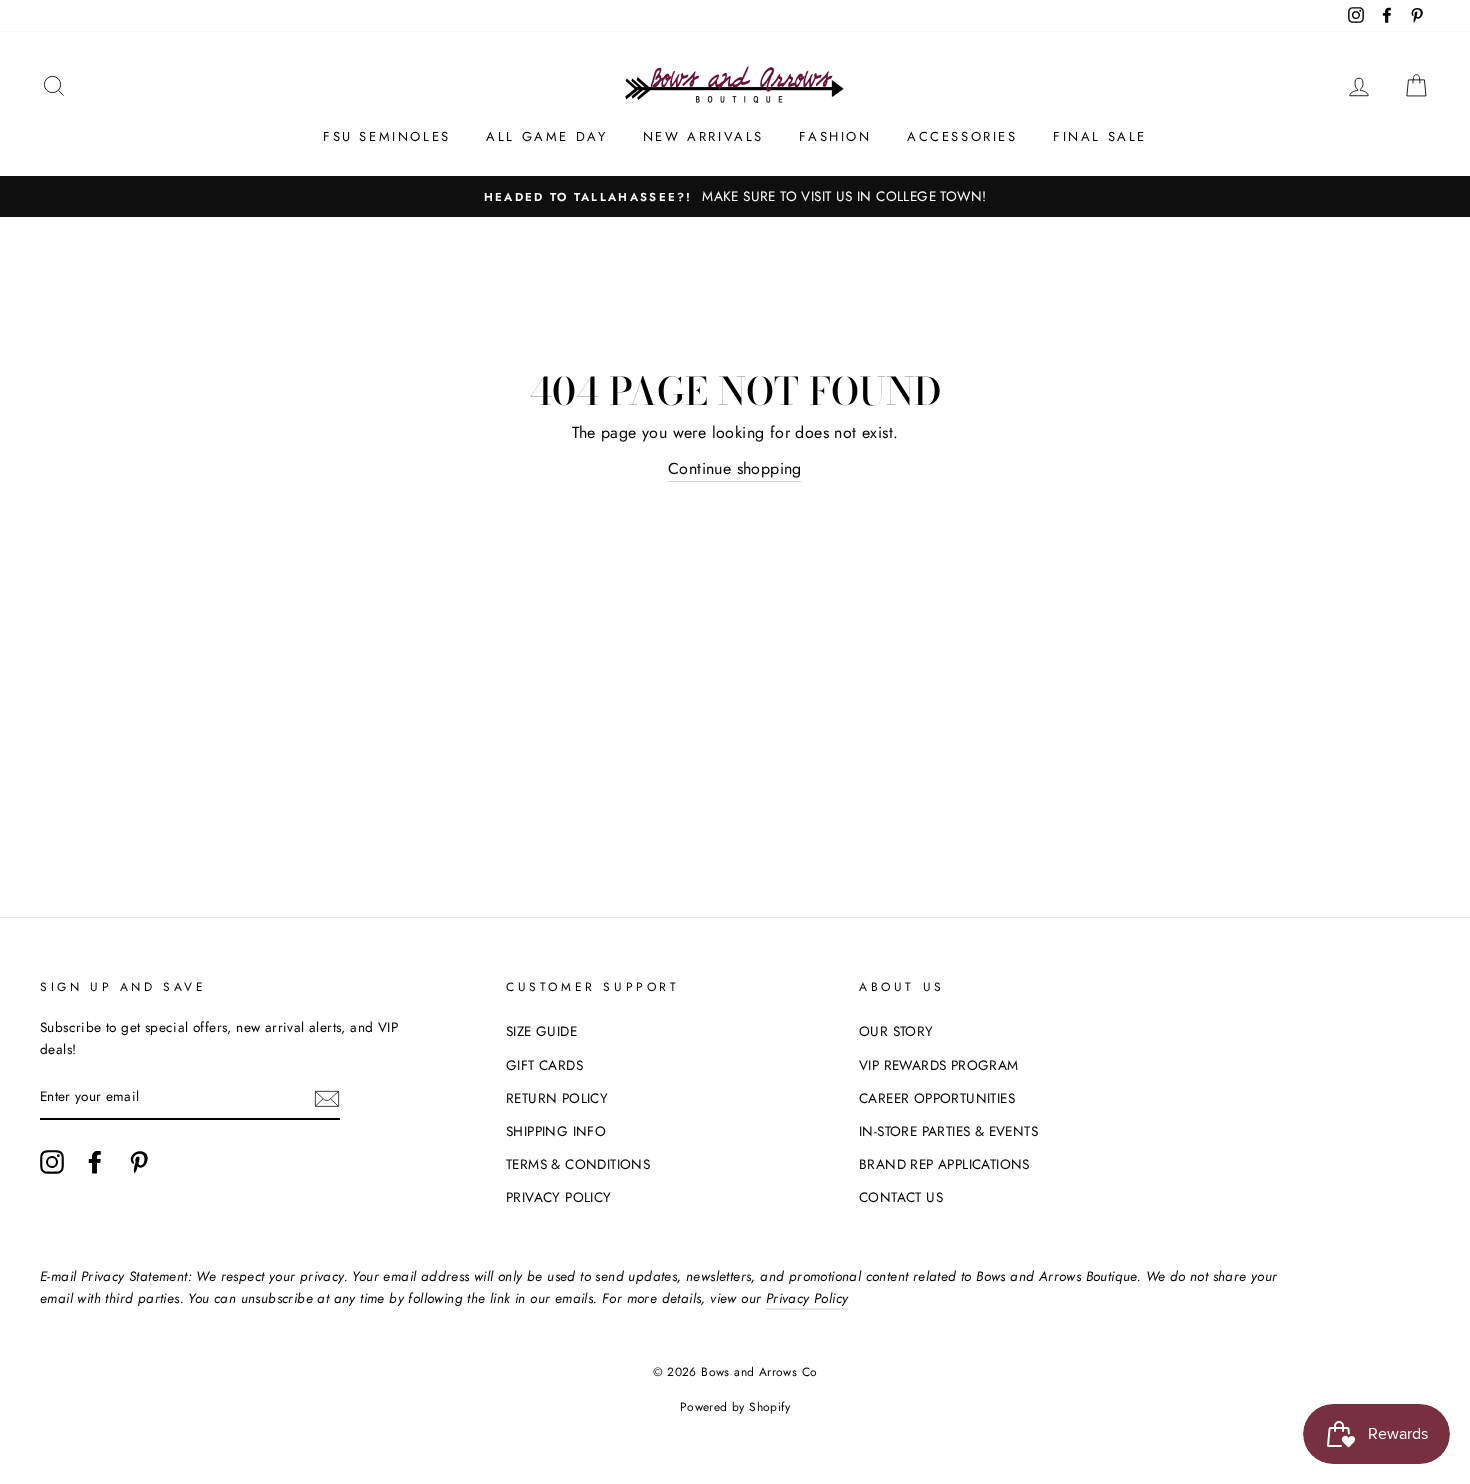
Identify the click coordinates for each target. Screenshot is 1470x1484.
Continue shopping (735, 468)
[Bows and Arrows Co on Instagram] (52, 1162)
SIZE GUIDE (541, 1031)
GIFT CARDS (544, 1065)
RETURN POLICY (557, 1098)
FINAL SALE (1100, 136)
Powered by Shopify (735, 1407)
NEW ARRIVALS (703, 136)
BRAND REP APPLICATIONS (944, 1164)
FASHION (835, 136)
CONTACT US (901, 1197)
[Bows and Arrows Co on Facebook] (95, 1162)
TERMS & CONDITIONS (578, 1164)
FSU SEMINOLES (387, 136)
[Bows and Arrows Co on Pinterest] (139, 1162)
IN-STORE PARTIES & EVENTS (948, 1131)
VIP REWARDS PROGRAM (939, 1065)
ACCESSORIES (962, 136)
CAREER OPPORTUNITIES (937, 1098)
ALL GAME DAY (546, 136)
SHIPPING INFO (556, 1131)
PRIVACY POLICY (559, 1197)
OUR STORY (896, 1031)
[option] (735, 197)
